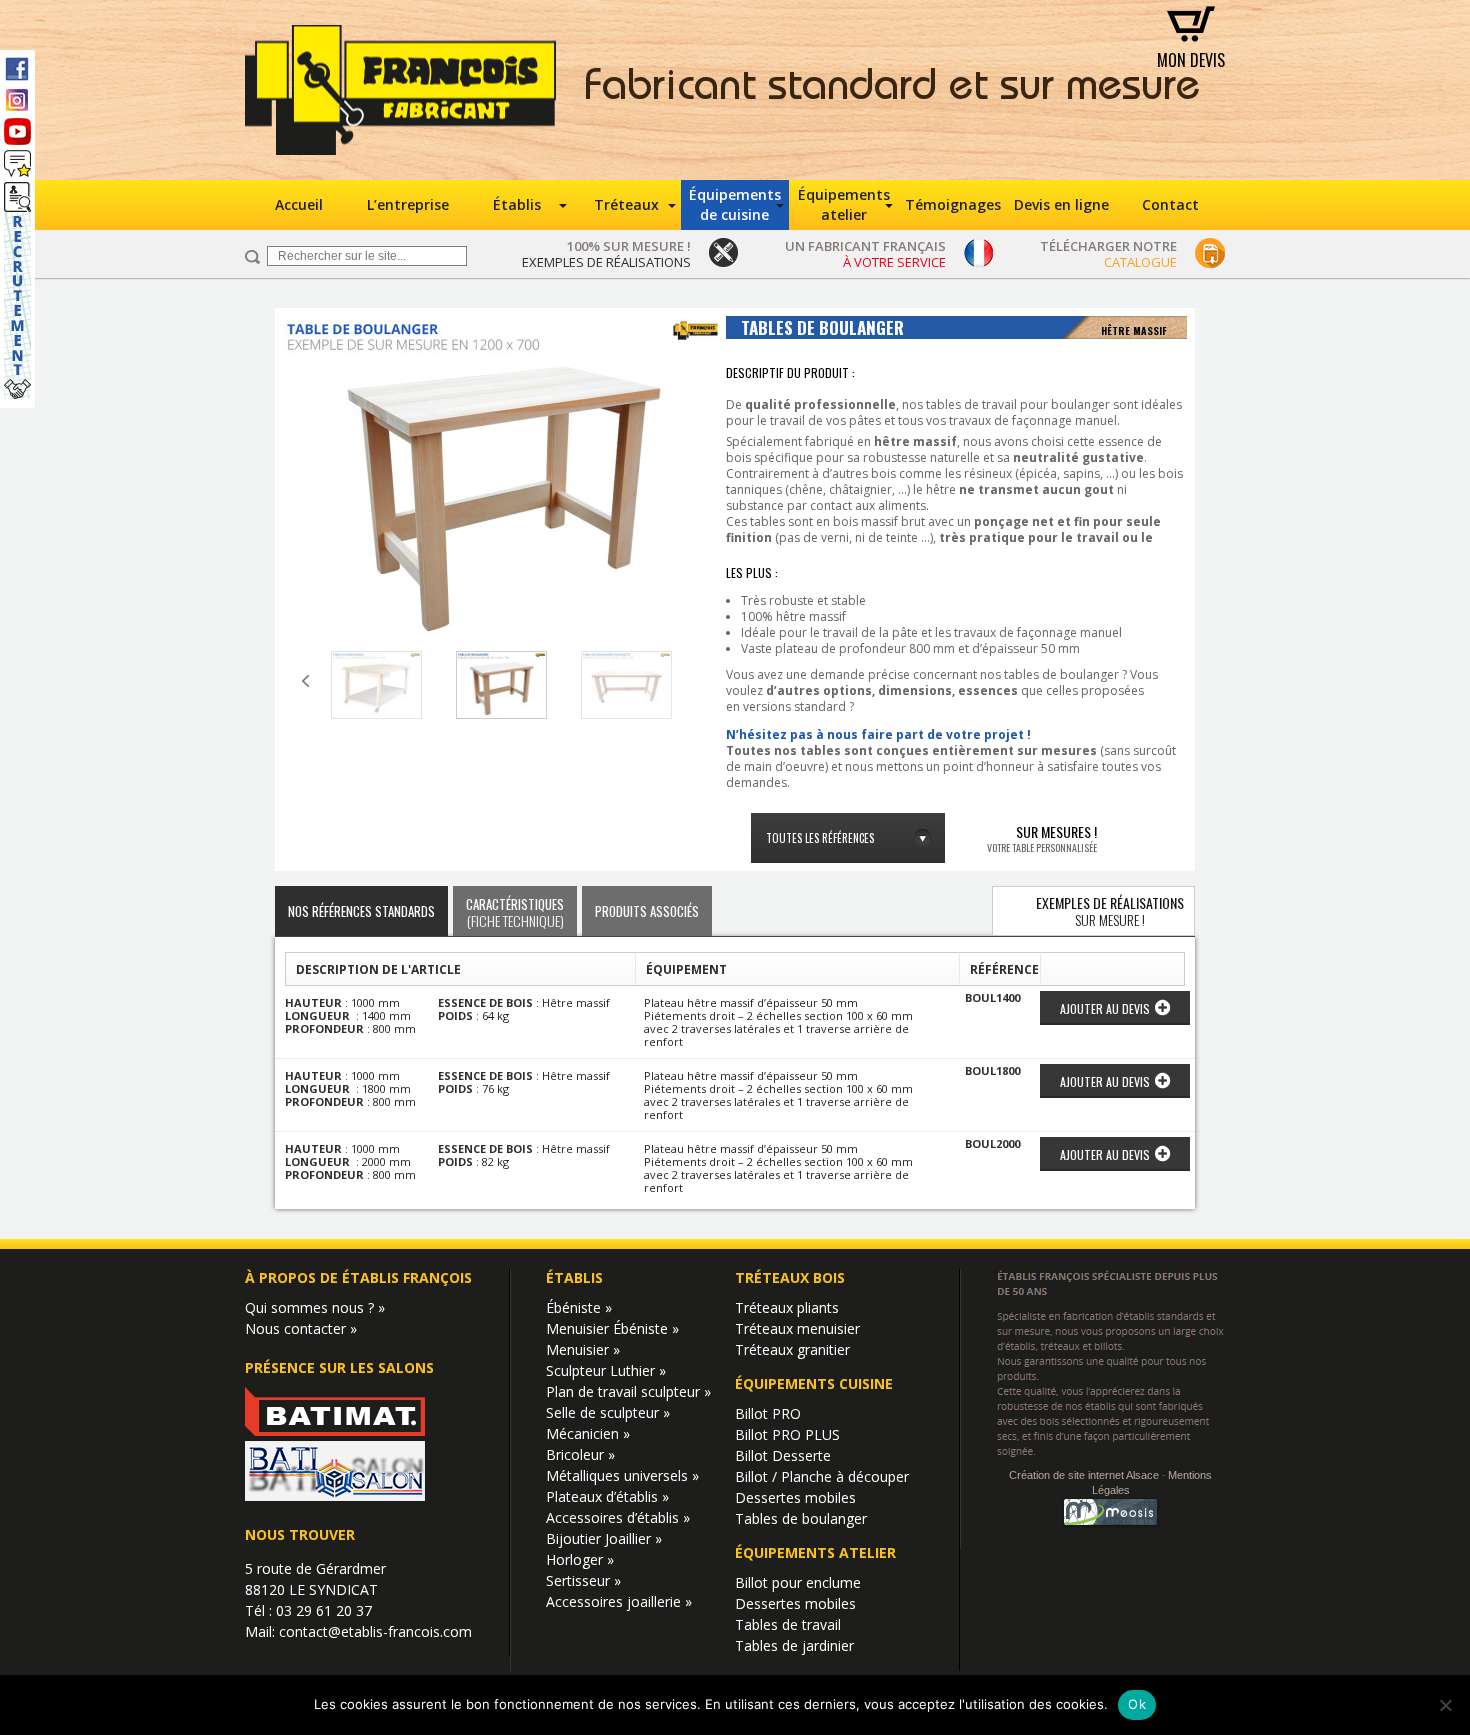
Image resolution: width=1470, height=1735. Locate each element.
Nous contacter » (301, 1328)
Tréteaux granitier (792, 1349)
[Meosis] (1111, 1525)
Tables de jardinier (794, 1645)
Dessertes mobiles (795, 1497)
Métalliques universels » (622, 1475)
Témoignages (953, 204)
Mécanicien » (588, 1433)
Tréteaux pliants (787, 1307)
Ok (1137, 1704)
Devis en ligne (1061, 204)
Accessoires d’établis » (618, 1517)
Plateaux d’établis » (607, 1496)
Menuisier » (583, 1349)
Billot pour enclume (798, 1582)
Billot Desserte (783, 1455)
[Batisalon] (335, 1495)
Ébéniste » (579, 1307)
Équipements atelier (844, 204)
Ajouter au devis (1105, 1008)
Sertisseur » (583, 1580)
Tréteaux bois (790, 1277)
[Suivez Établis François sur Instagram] (17, 99)
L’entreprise (408, 204)
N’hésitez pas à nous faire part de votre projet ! (878, 734)
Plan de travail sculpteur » (628, 1391)
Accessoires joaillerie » (619, 1601)
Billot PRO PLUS (787, 1434)
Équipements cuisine (814, 1383)
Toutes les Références (820, 838)
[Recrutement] (17, 290)
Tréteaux (626, 204)
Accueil (299, 204)
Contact (1170, 204)
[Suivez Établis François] (17, 163)
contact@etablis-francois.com (375, 1631)
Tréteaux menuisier (797, 1328)
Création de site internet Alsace (1084, 1474)
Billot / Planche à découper (822, 1476)
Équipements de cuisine (735, 204)
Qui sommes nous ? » (315, 1307)
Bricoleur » (580, 1454)
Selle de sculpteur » (608, 1412)
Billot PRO (768, 1413)
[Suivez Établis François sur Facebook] (17, 67)
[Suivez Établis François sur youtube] (17, 131)
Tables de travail (788, 1624)
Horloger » (580, 1559)
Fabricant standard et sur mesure (892, 90)
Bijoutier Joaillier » (604, 1538)
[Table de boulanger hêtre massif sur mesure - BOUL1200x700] (503, 481)
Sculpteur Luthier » (606, 1370)
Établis (517, 204)
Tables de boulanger (801, 1518)
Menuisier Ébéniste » (612, 1328)
